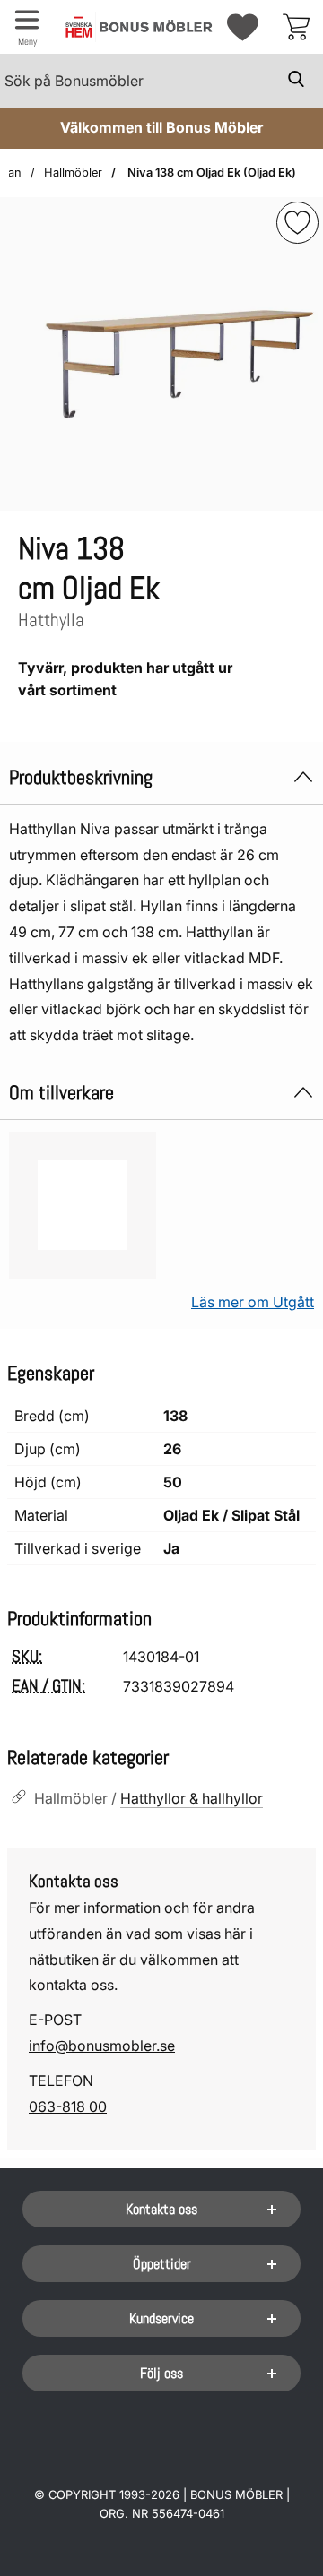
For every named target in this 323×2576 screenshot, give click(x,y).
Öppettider (162, 2264)
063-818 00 (68, 2106)
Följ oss (161, 2373)
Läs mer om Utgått (253, 1302)
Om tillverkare (61, 1093)
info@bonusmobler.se (102, 2046)
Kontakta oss (161, 2209)
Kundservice (161, 2318)
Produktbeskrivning (81, 777)
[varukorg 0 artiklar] (296, 27)
